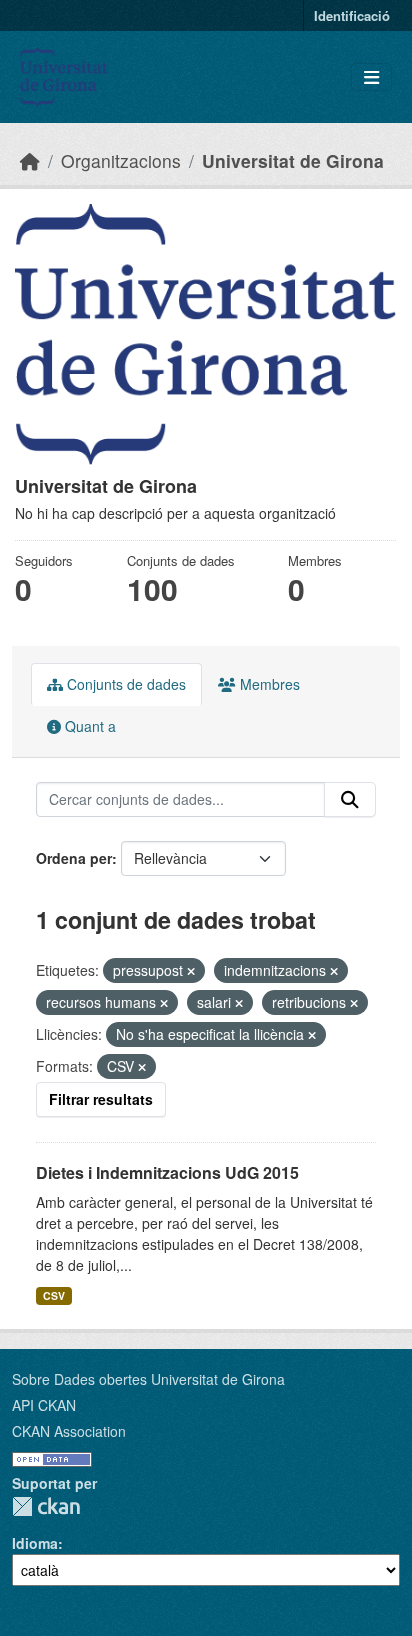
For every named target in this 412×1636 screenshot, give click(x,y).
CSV (54, 1295)
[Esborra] (191, 971)
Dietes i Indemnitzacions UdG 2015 (167, 1172)
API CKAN (44, 1405)
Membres (268, 684)
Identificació (352, 15)
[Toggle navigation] (371, 77)
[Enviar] (350, 800)
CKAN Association (69, 1431)
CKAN (46, 1506)
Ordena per (74, 858)
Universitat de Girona (293, 160)
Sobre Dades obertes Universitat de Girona (148, 1379)
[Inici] (30, 160)
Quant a (88, 726)
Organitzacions (121, 160)
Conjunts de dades (124, 684)
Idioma (35, 1543)
